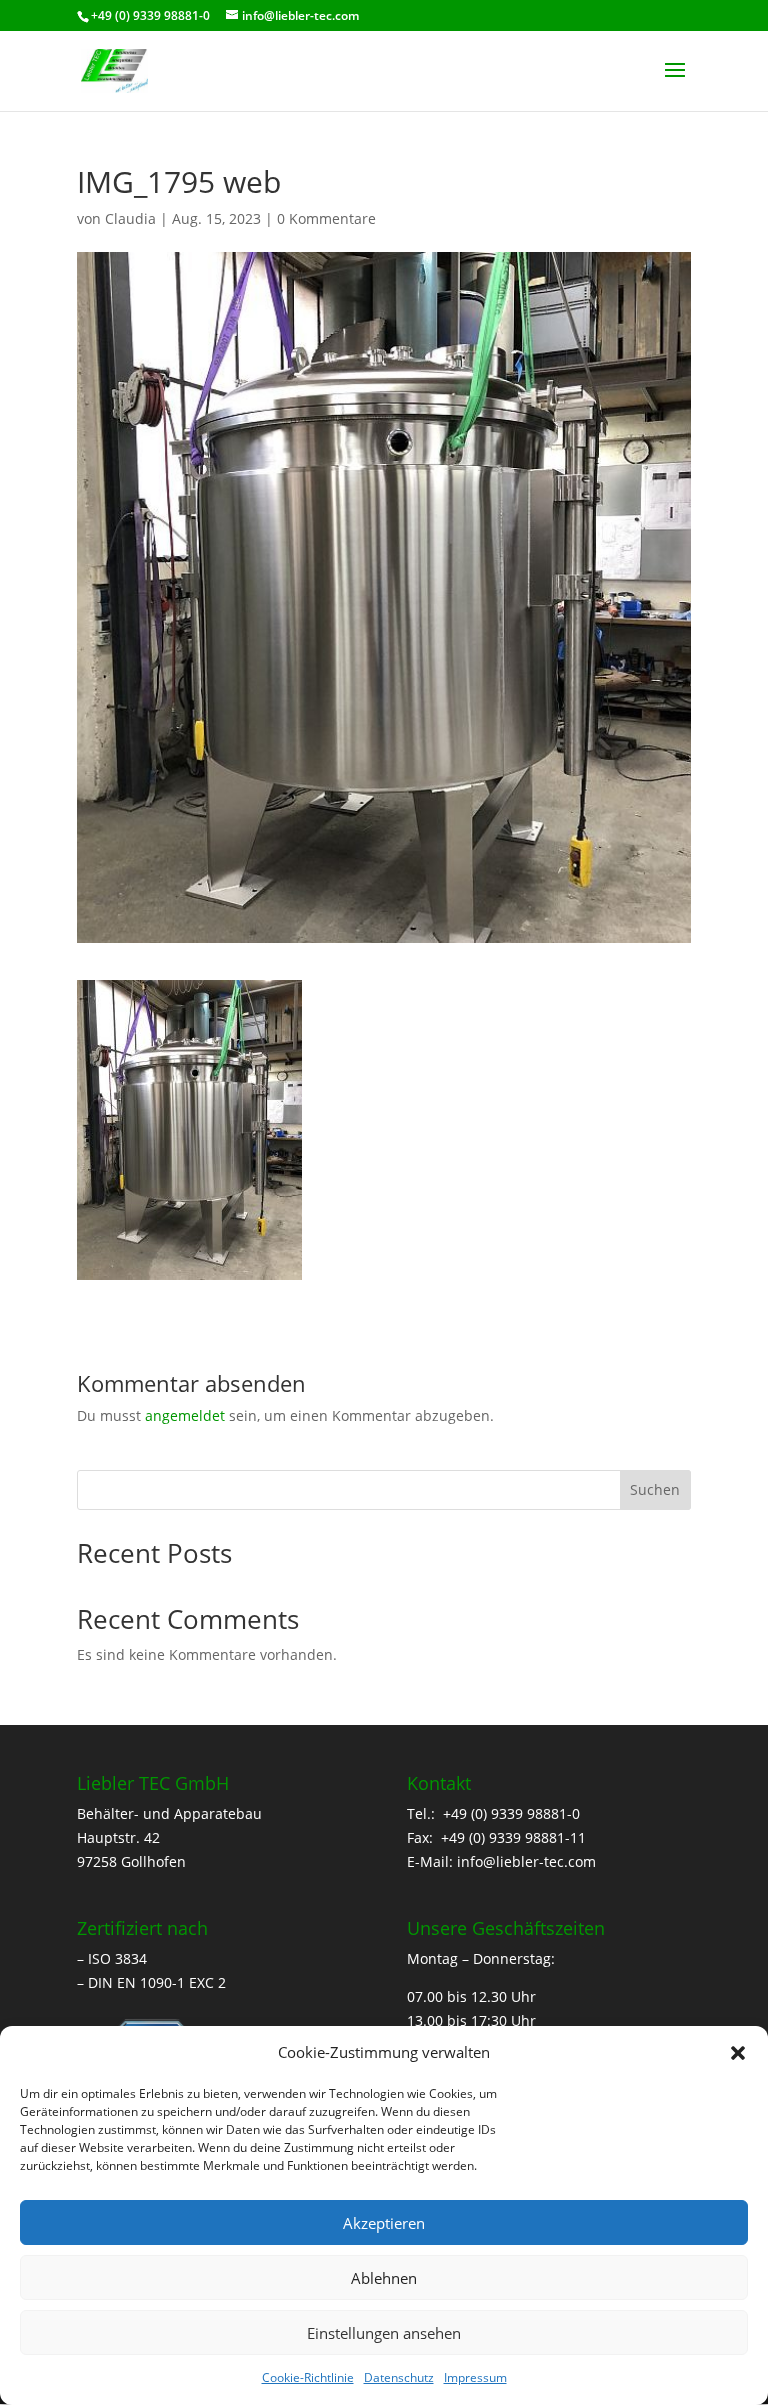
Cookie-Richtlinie (308, 2377)
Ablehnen (384, 2278)
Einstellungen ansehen (384, 2333)
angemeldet (185, 1415)
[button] (738, 2053)
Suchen (655, 1489)
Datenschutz (399, 2377)
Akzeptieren (384, 2223)
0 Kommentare (326, 218)
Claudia (130, 218)
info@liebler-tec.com (526, 1861)
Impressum (475, 2377)
